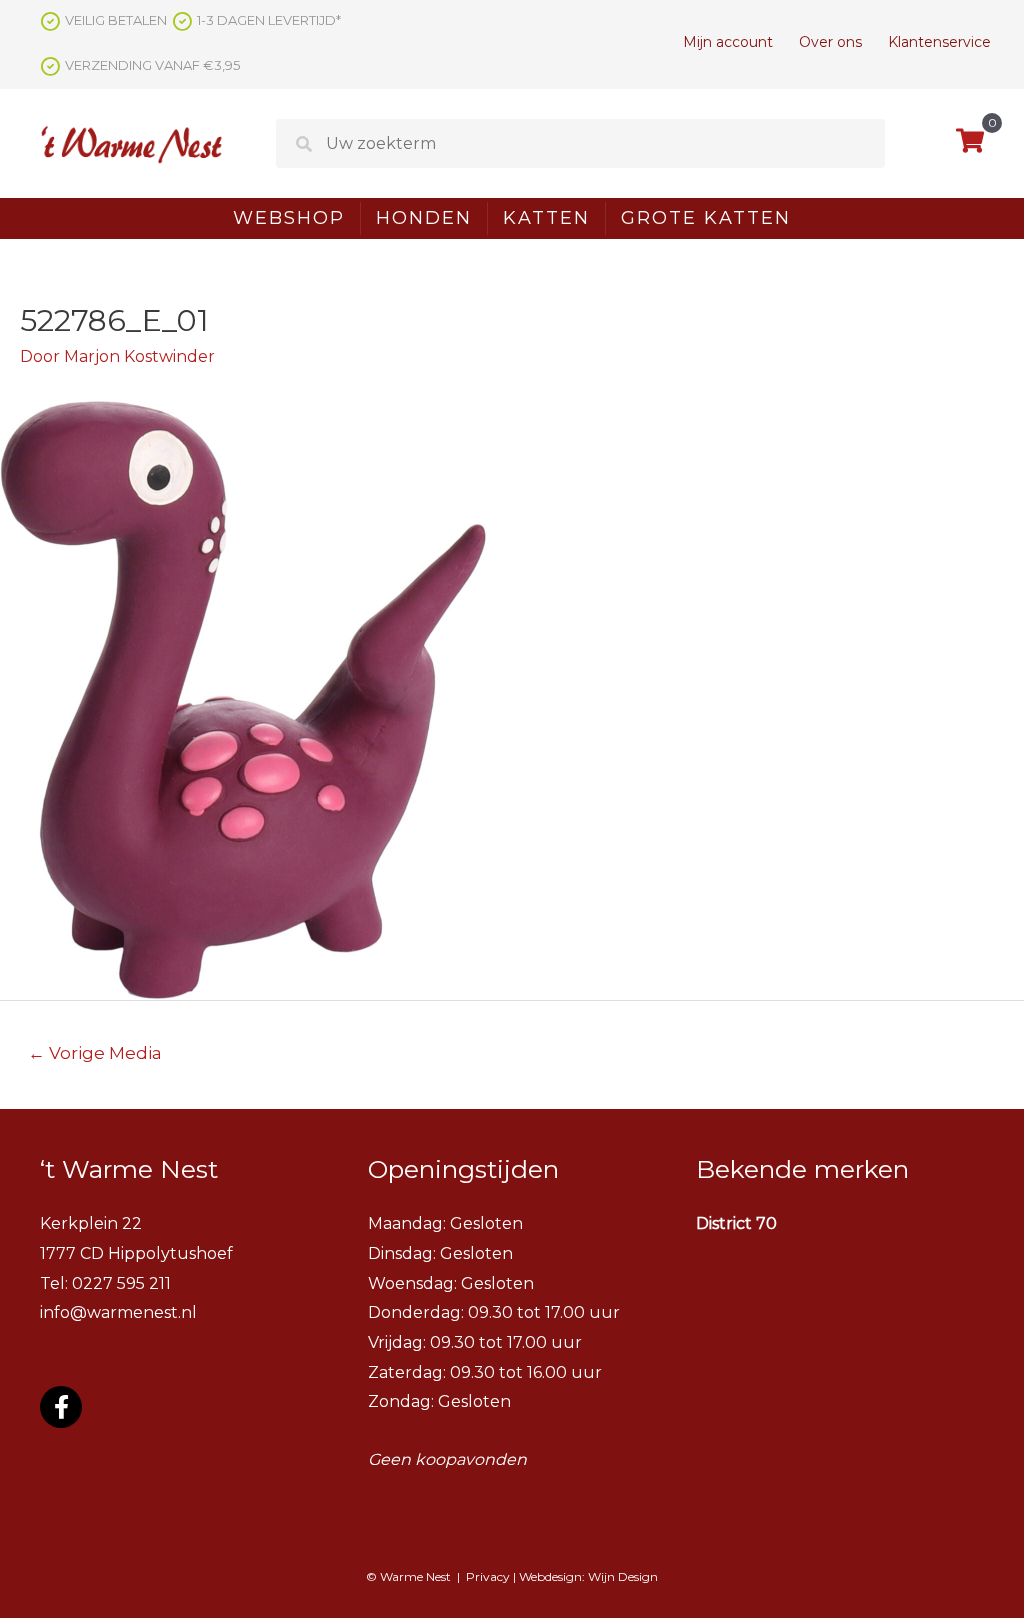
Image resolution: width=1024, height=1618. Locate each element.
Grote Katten (706, 218)
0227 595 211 (121, 1283)
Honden (424, 218)
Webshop (289, 218)
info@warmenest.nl (118, 1312)
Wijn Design (623, 1576)
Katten (546, 218)
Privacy (488, 1576)
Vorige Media (95, 1052)
